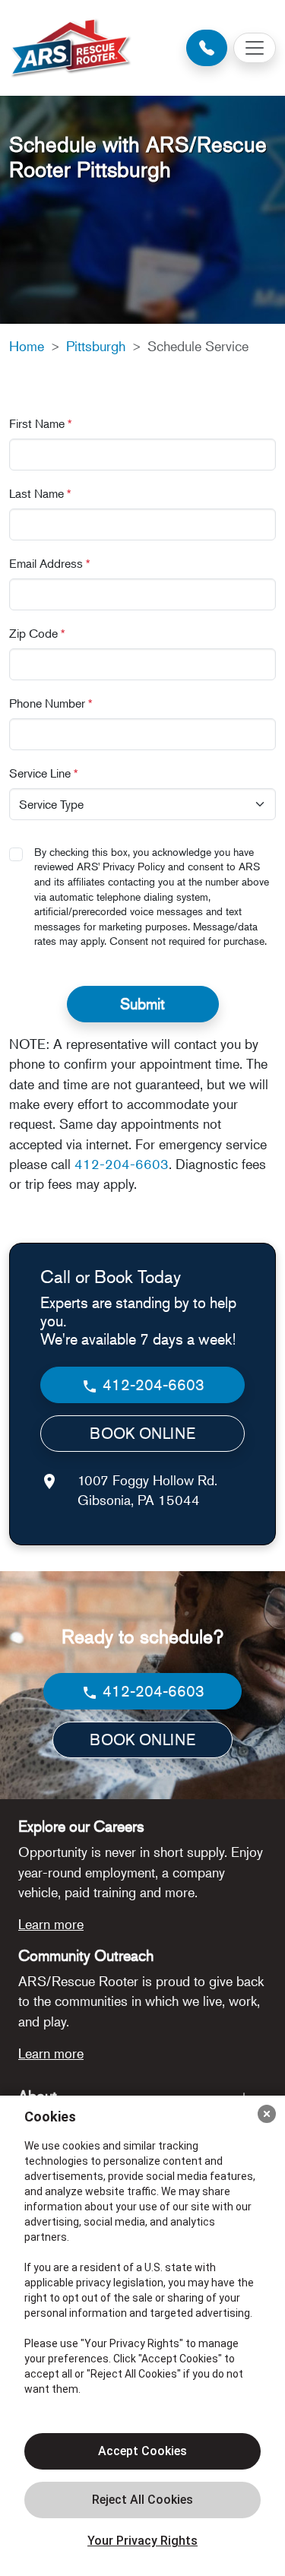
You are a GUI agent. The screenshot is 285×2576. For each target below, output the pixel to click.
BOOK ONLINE (142, 1433)
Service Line (44, 773)
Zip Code (37, 633)
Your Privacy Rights (142, 2541)
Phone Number (51, 703)
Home (27, 346)
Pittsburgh (96, 346)
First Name (41, 423)
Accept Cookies (142, 2451)
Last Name (40, 493)
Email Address (50, 563)
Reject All (142, 2500)
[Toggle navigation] (255, 48)
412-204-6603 (122, 1164)
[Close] (267, 2114)
